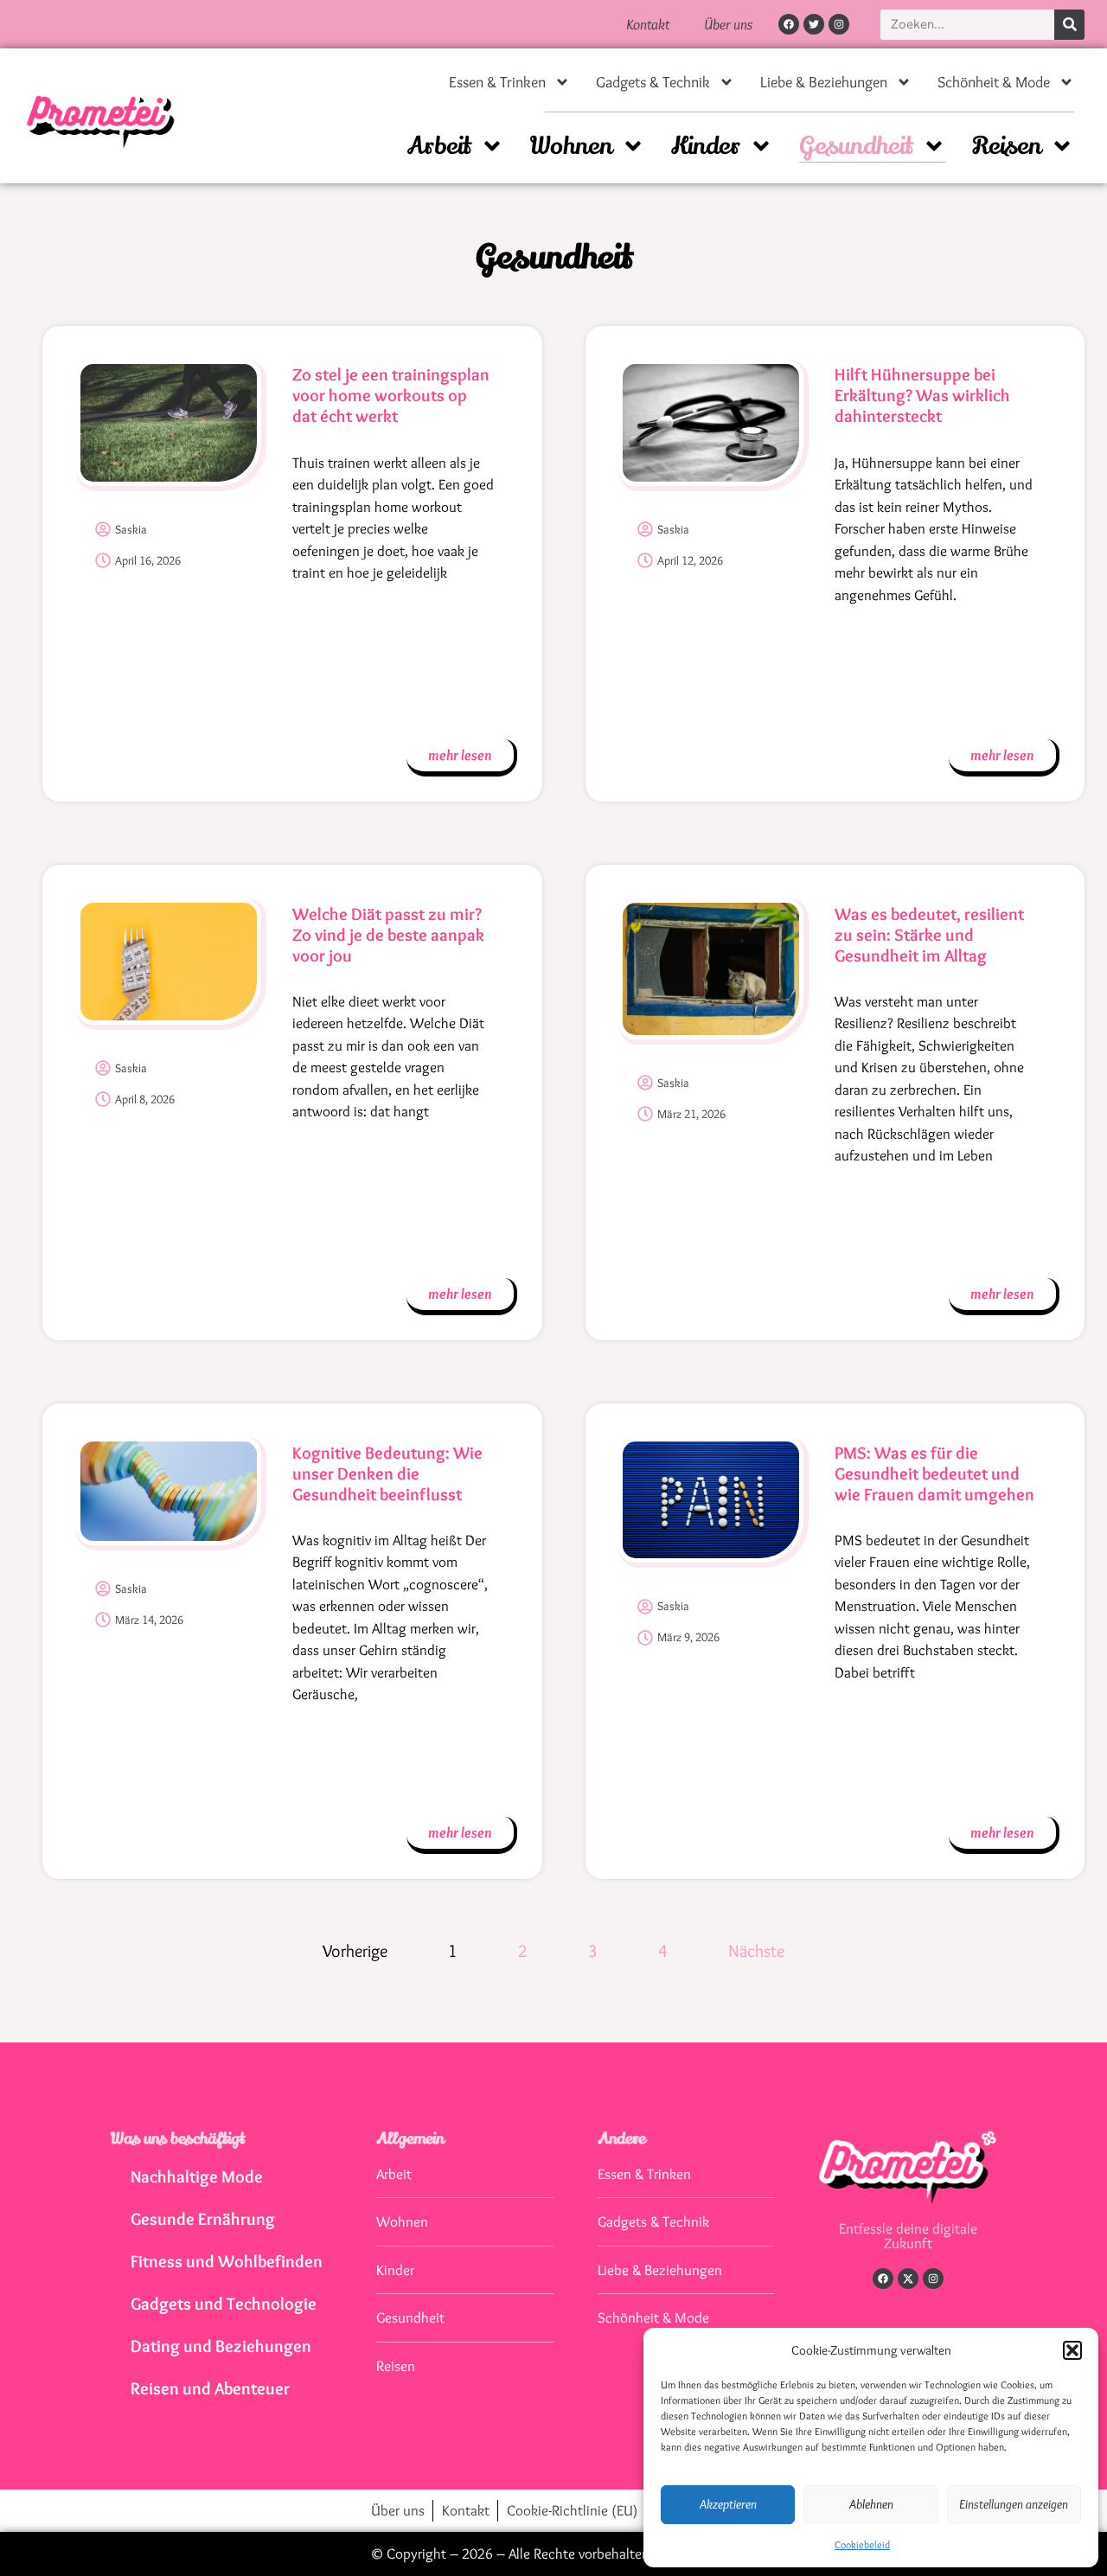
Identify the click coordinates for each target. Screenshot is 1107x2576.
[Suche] (1069, 25)
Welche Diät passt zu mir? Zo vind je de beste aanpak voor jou (388, 935)
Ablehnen (871, 2504)
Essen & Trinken (497, 82)
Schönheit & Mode (994, 82)
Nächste (756, 1951)
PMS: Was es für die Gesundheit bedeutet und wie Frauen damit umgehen (934, 1473)
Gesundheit (856, 146)
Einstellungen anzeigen (1014, 2504)
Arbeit (439, 146)
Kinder (706, 146)
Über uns (728, 24)
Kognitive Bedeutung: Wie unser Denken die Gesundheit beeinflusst (387, 1473)
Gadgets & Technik (653, 82)
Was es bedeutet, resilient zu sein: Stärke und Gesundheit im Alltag (929, 935)
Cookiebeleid (862, 2544)
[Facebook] (789, 24)
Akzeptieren (728, 2504)
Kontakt (648, 24)
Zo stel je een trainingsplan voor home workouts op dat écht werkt (391, 395)
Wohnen (571, 146)
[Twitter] (814, 24)
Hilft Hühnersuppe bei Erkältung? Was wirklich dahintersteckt (922, 395)
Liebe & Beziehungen (824, 82)
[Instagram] (839, 24)
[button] (1072, 2350)
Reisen (1007, 146)
